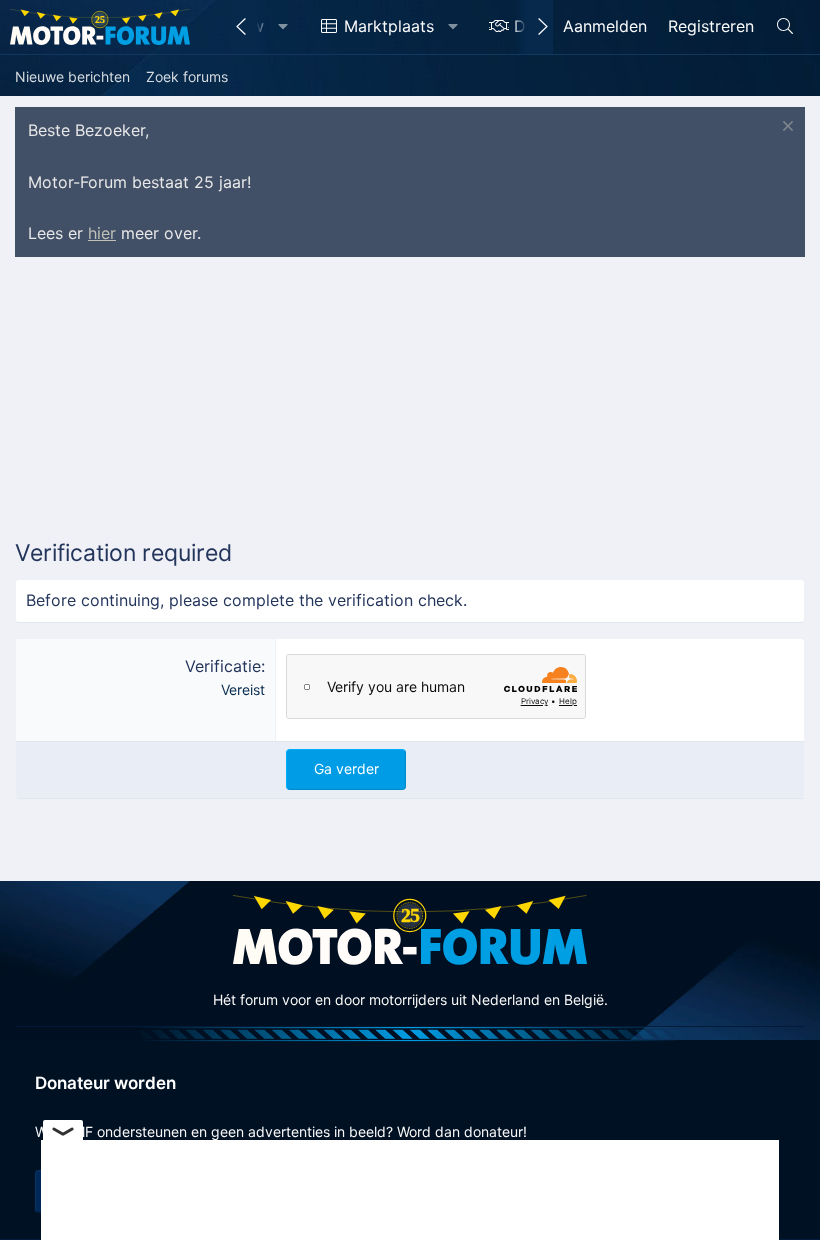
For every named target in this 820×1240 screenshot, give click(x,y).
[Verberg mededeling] (785, 128)
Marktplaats (389, 26)
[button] (283, 27)
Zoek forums (187, 76)
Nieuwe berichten (72, 76)
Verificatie (223, 666)
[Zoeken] (784, 27)
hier (102, 233)
